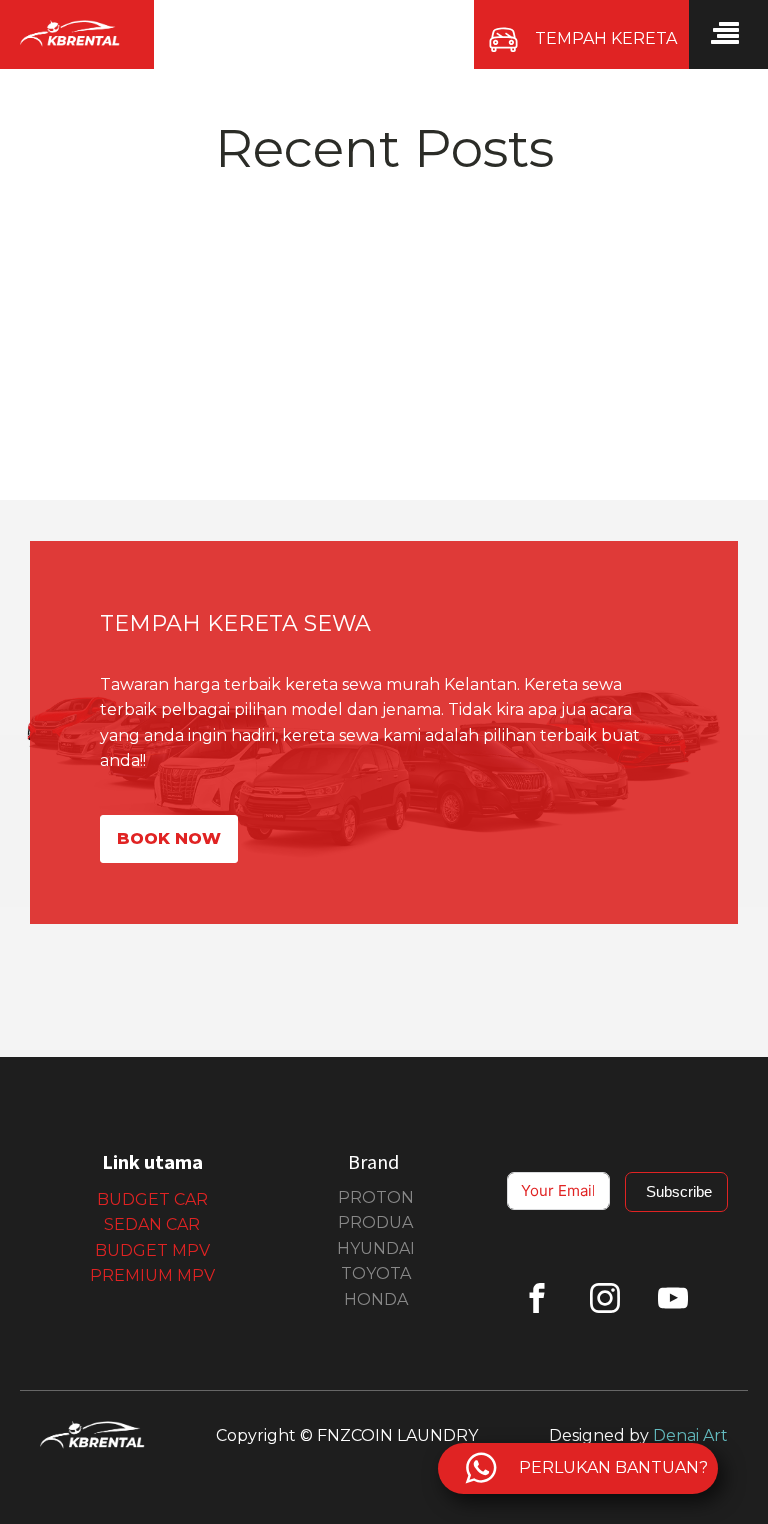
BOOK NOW (169, 838)
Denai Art (690, 1435)
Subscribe (679, 1191)
